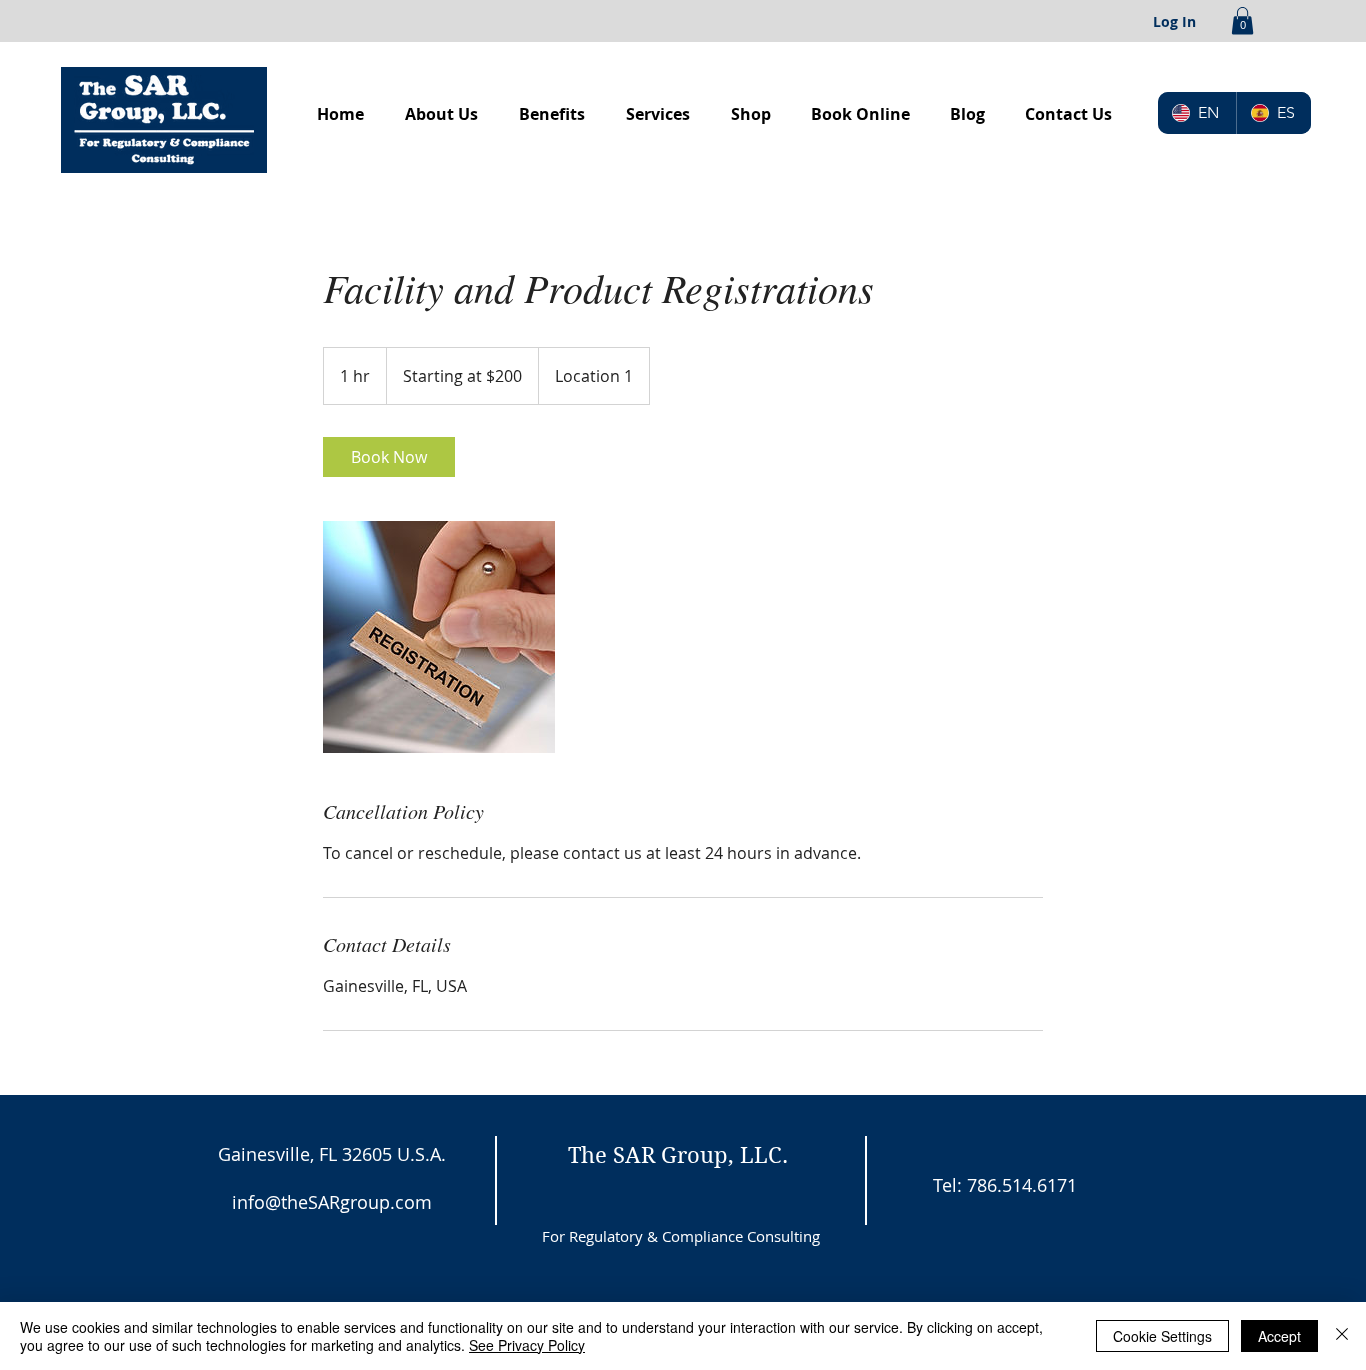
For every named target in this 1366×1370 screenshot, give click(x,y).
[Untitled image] (439, 637)
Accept (1279, 1336)
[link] (389, 457)
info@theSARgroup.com (332, 1202)
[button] (1242, 20)
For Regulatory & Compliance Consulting (681, 1236)
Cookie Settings (1162, 1336)
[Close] (1342, 1336)
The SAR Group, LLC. (678, 1155)
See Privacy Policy (527, 1345)
